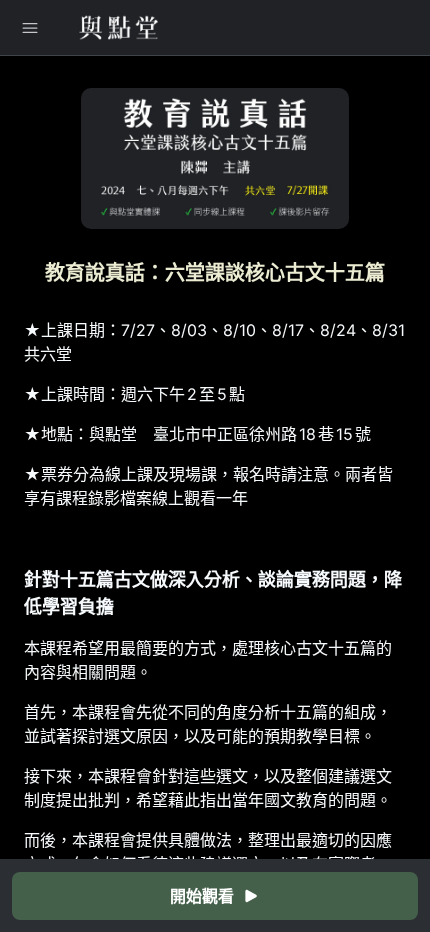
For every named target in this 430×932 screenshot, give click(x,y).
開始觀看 (202, 896)
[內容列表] (30, 28)
